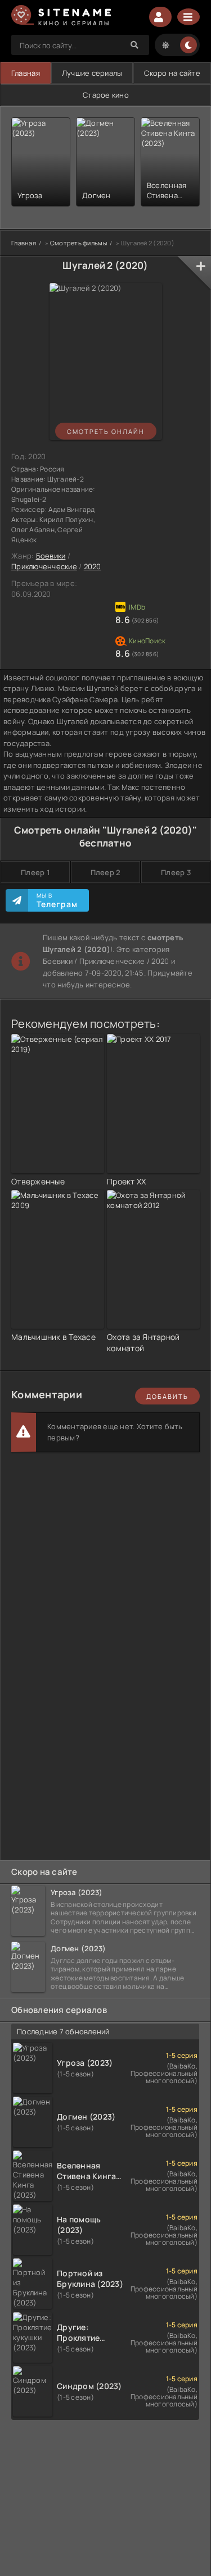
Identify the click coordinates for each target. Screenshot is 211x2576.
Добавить (167, 1396)
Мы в (57, 900)
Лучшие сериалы (92, 73)
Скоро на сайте (172, 73)
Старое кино (106, 95)
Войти (160, 17)
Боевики (51, 556)
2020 (93, 566)
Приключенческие (44, 566)
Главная (26, 73)
